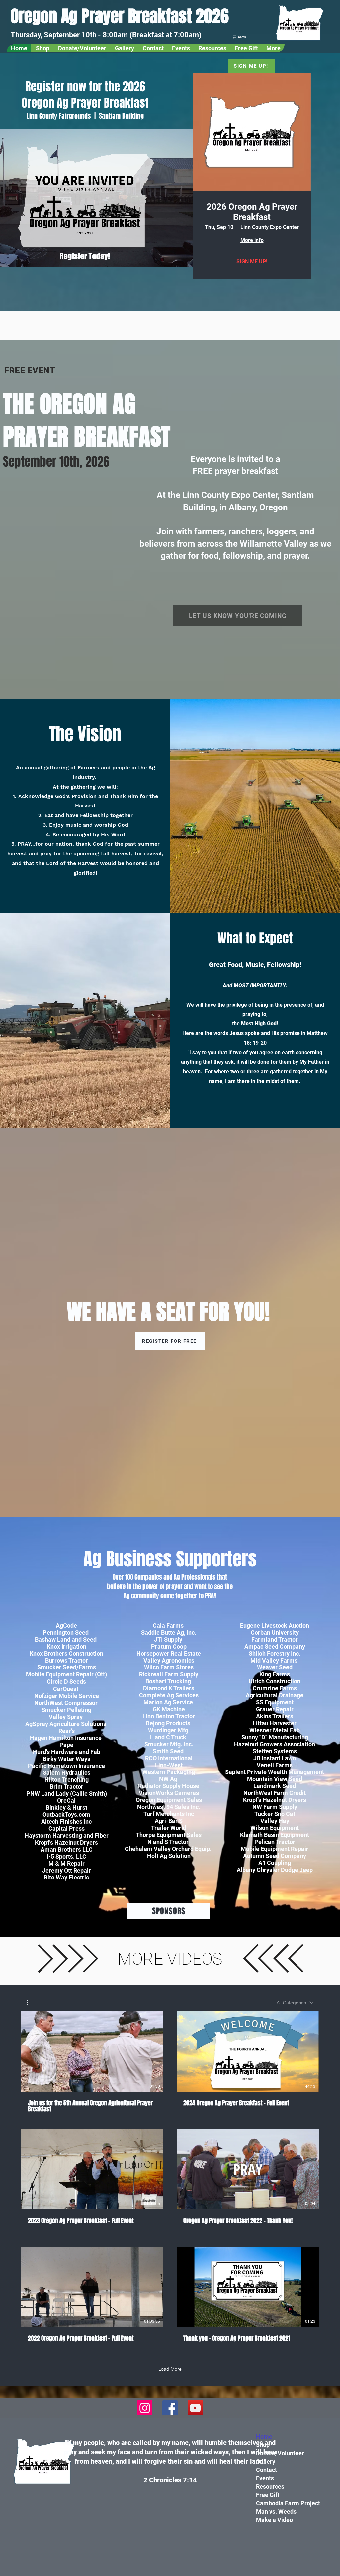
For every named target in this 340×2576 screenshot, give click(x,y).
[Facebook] (170, 2408)
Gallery (266, 2462)
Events (265, 2478)
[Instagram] (145, 2408)
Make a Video (274, 2520)
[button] (251, 37)
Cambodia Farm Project (288, 2503)
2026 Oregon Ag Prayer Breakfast (252, 212)
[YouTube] (195, 2408)
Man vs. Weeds (276, 2511)
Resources (270, 2486)
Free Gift (268, 2495)
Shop (263, 2445)
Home (264, 2437)
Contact (266, 2470)
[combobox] (295, 2003)
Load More (170, 2369)
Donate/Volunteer (280, 2453)
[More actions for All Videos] (30, 2003)
